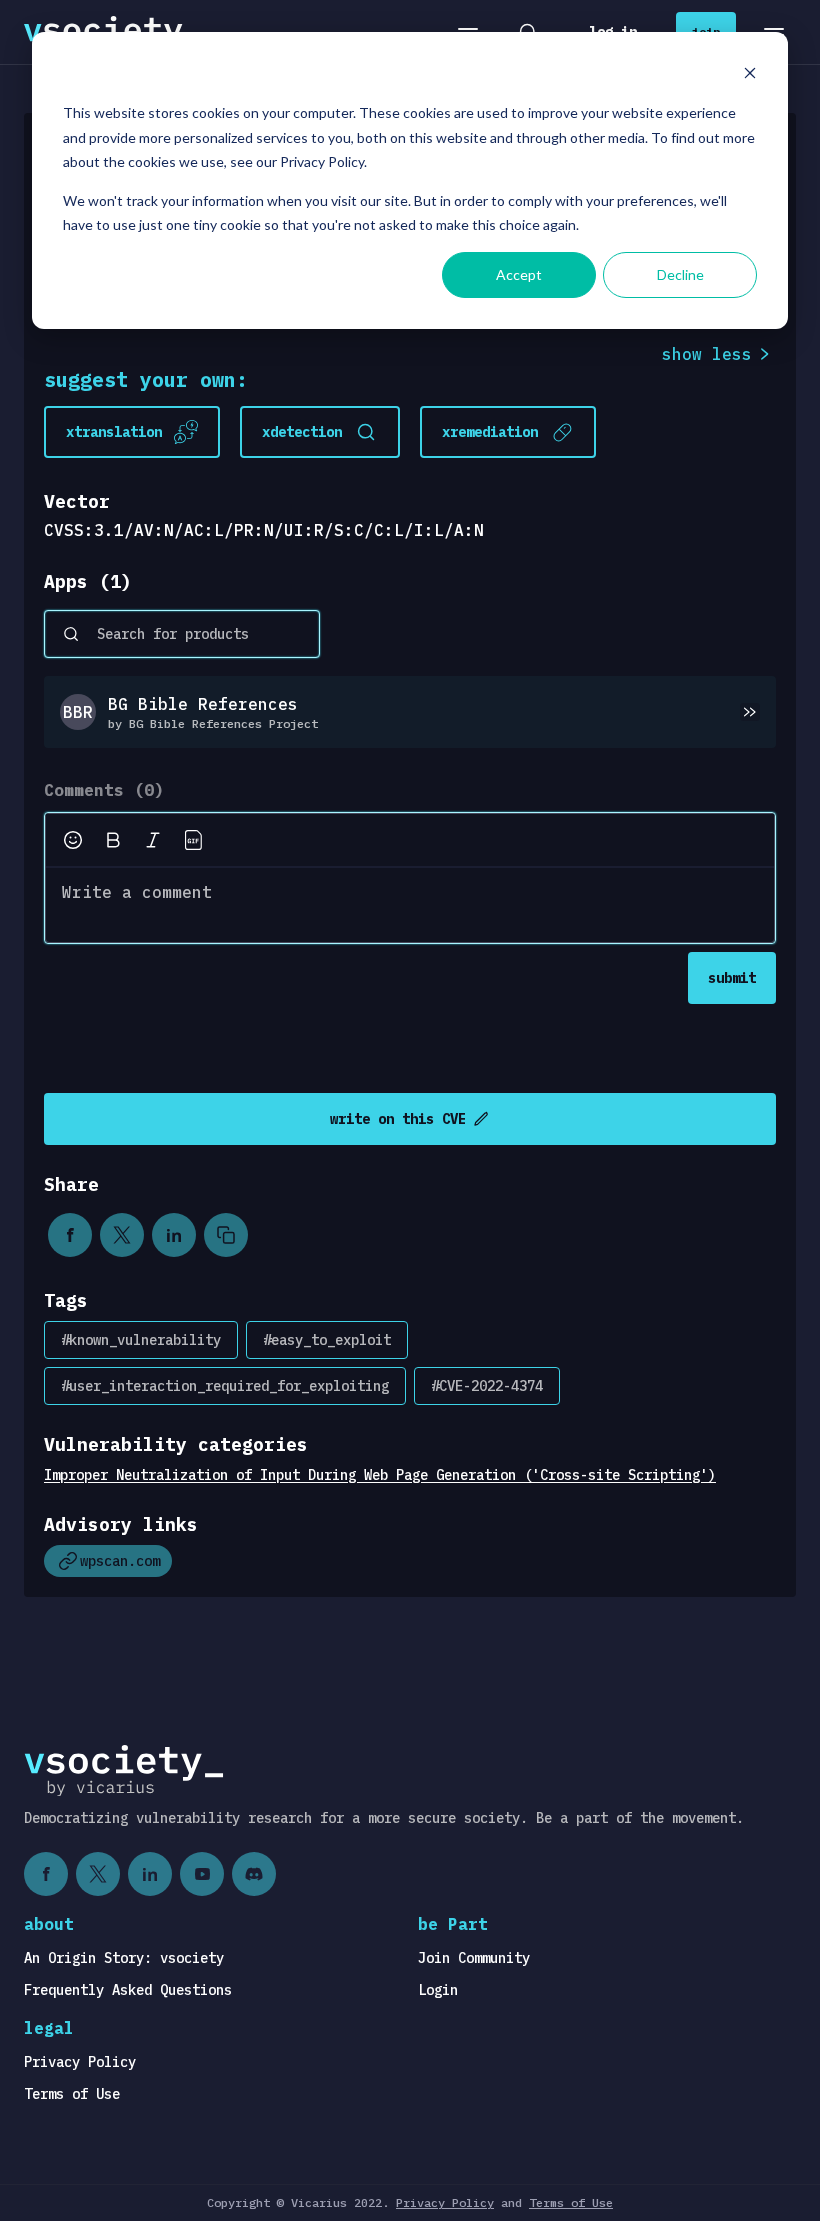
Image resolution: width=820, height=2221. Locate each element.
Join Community (474, 1958)
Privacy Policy (80, 2062)
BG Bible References (203, 704)
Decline (680, 274)
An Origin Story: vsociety (124, 1958)
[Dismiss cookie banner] (750, 75)
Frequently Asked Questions (128, 1990)
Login (438, 1990)
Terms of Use (72, 2094)
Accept (519, 274)
